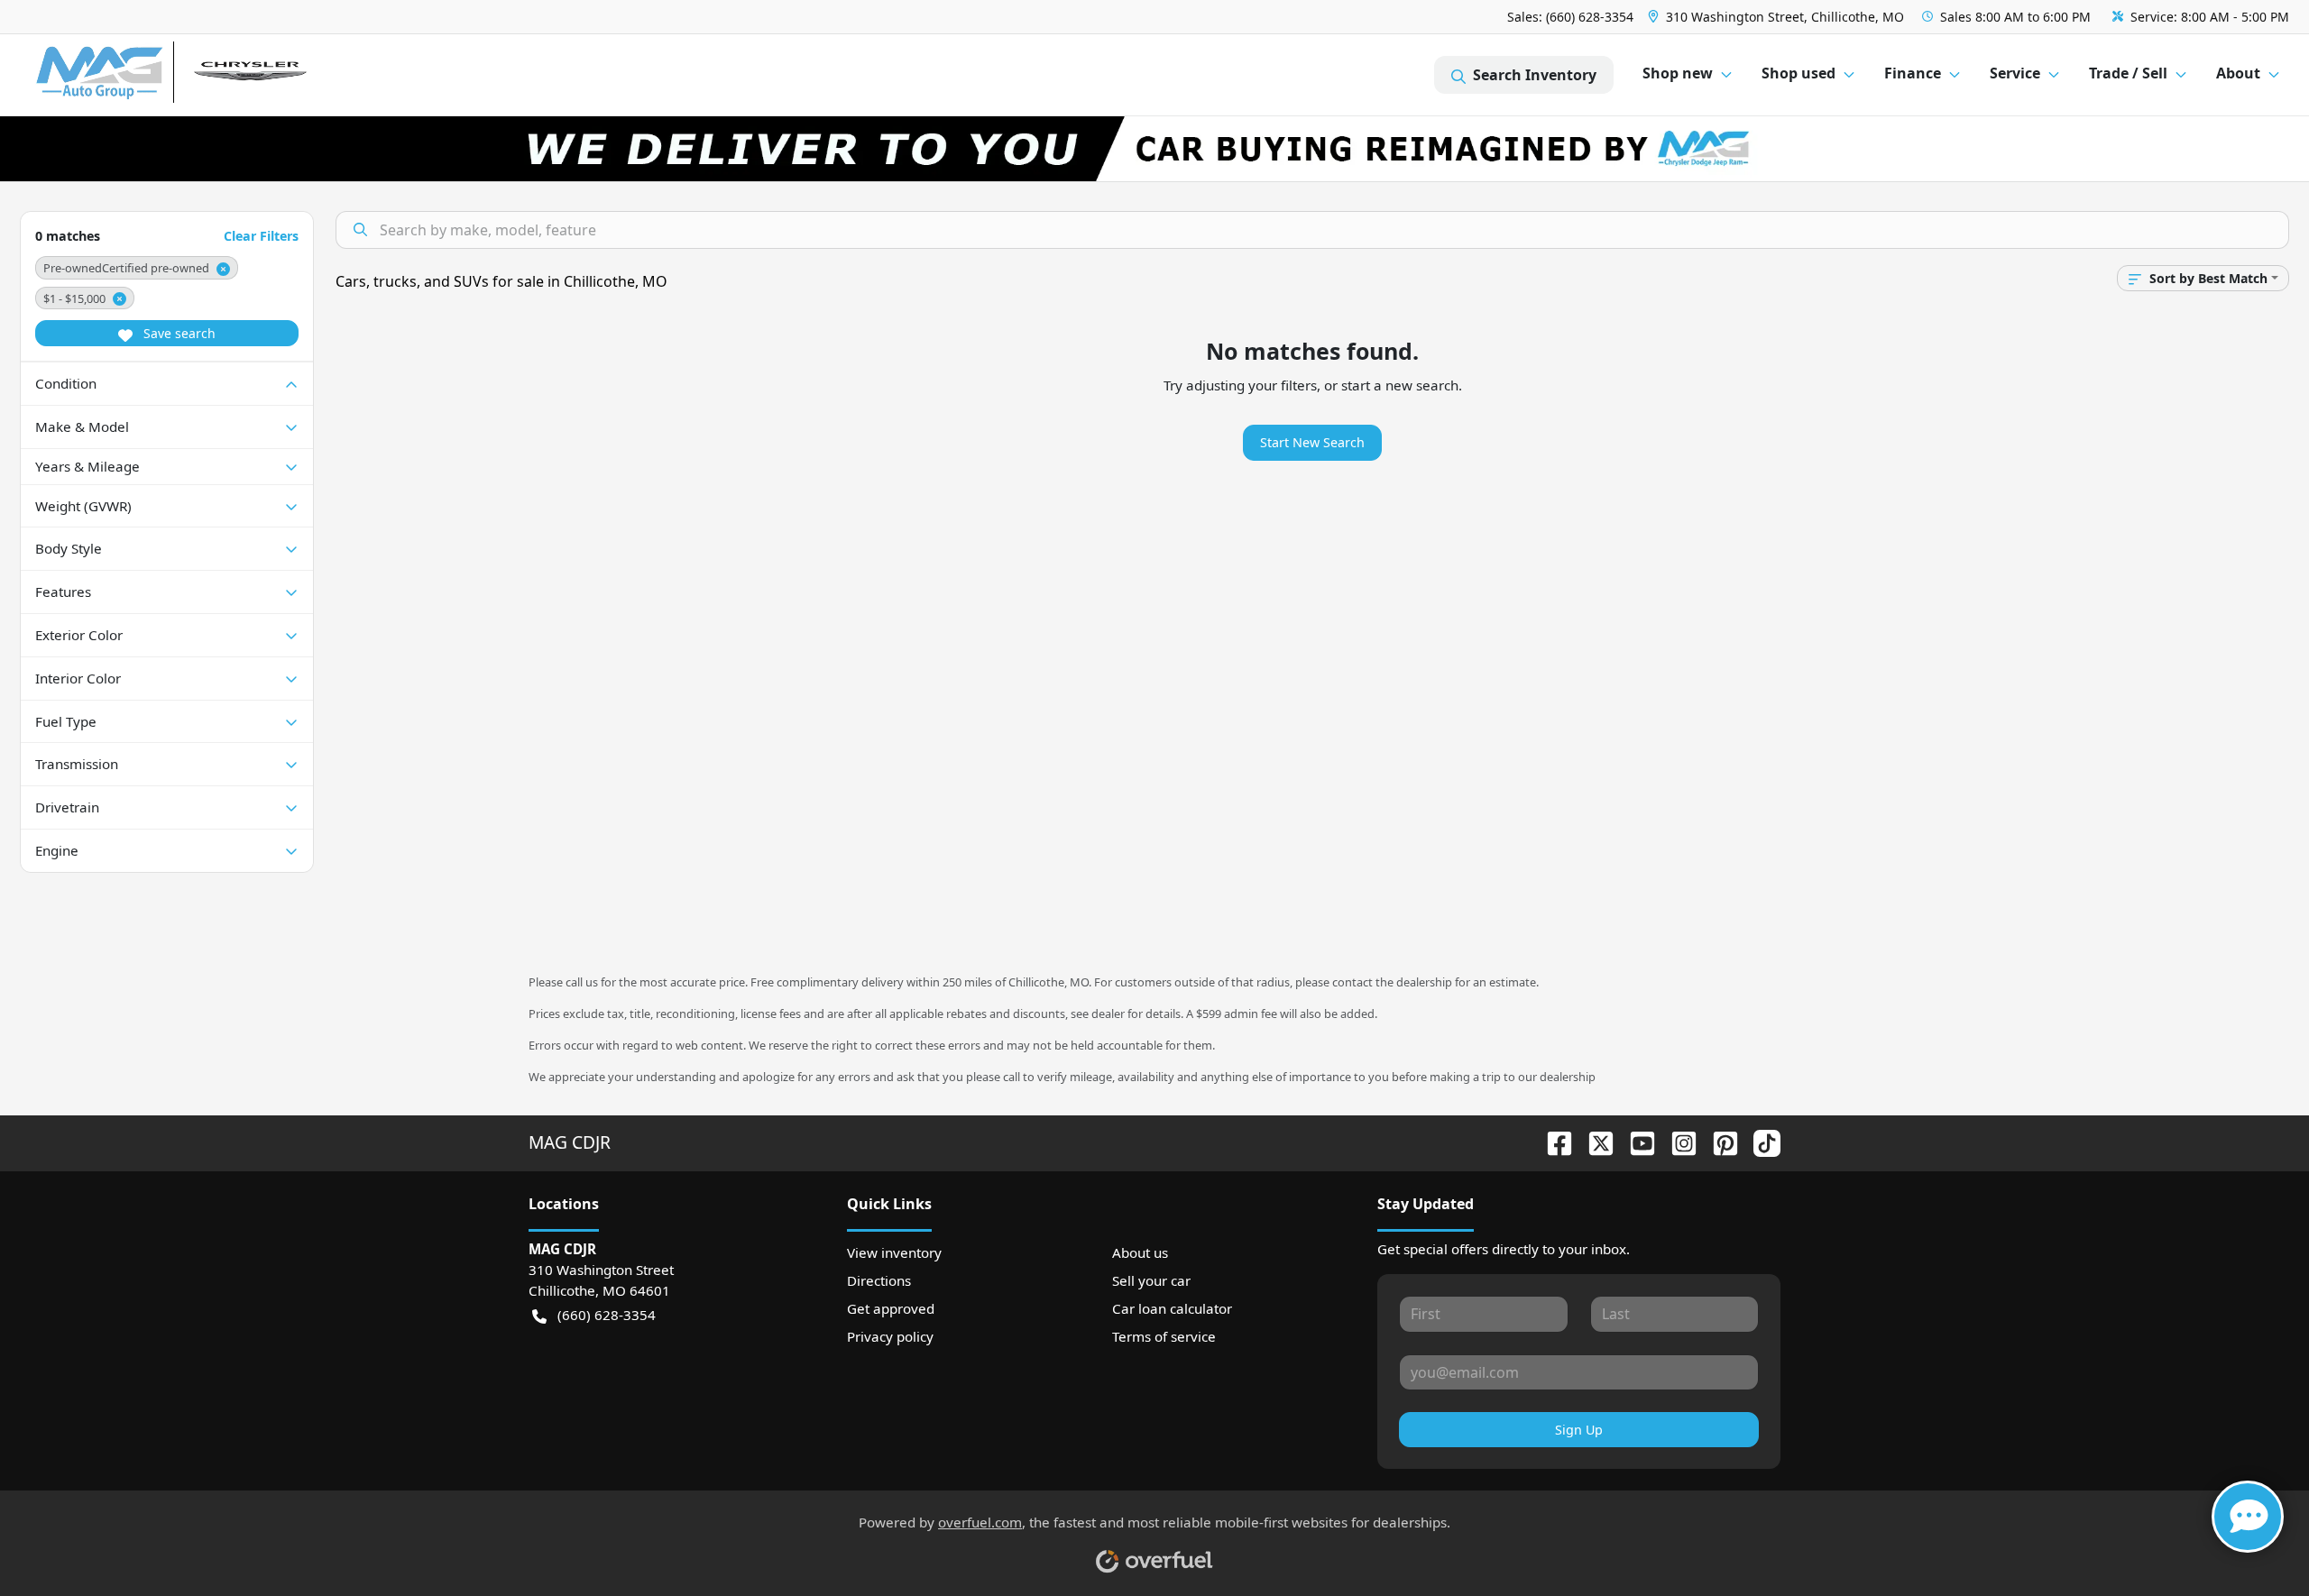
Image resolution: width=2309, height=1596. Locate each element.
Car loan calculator (1172, 1308)
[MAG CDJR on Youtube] (1635, 1142)
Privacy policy (890, 1336)
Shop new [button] (1678, 73)
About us (1140, 1252)
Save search (178, 333)
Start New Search (1312, 442)
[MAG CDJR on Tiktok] (1760, 1142)
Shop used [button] (1798, 73)
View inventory (894, 1252)
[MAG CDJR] (202, 75)
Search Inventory (1535, 75)
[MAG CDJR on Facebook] (1552, 1142)
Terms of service (1164, 1336)
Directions (879, 1280)
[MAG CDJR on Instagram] (1677, 1142)
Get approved (891, 1308)
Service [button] (2015, 73)
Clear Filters (261, 236)
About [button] (2238, 73)
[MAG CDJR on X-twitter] (1594, 1142)
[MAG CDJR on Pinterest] (1718, 1142)
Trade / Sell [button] (2128, 73)
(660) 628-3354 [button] (607, 1315)
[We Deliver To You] (1154, 149)
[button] (1778, 17)
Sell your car (1151, 1280)
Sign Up (1579, 1430)
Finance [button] (1913, 73)
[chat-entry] (2248, 1517)
